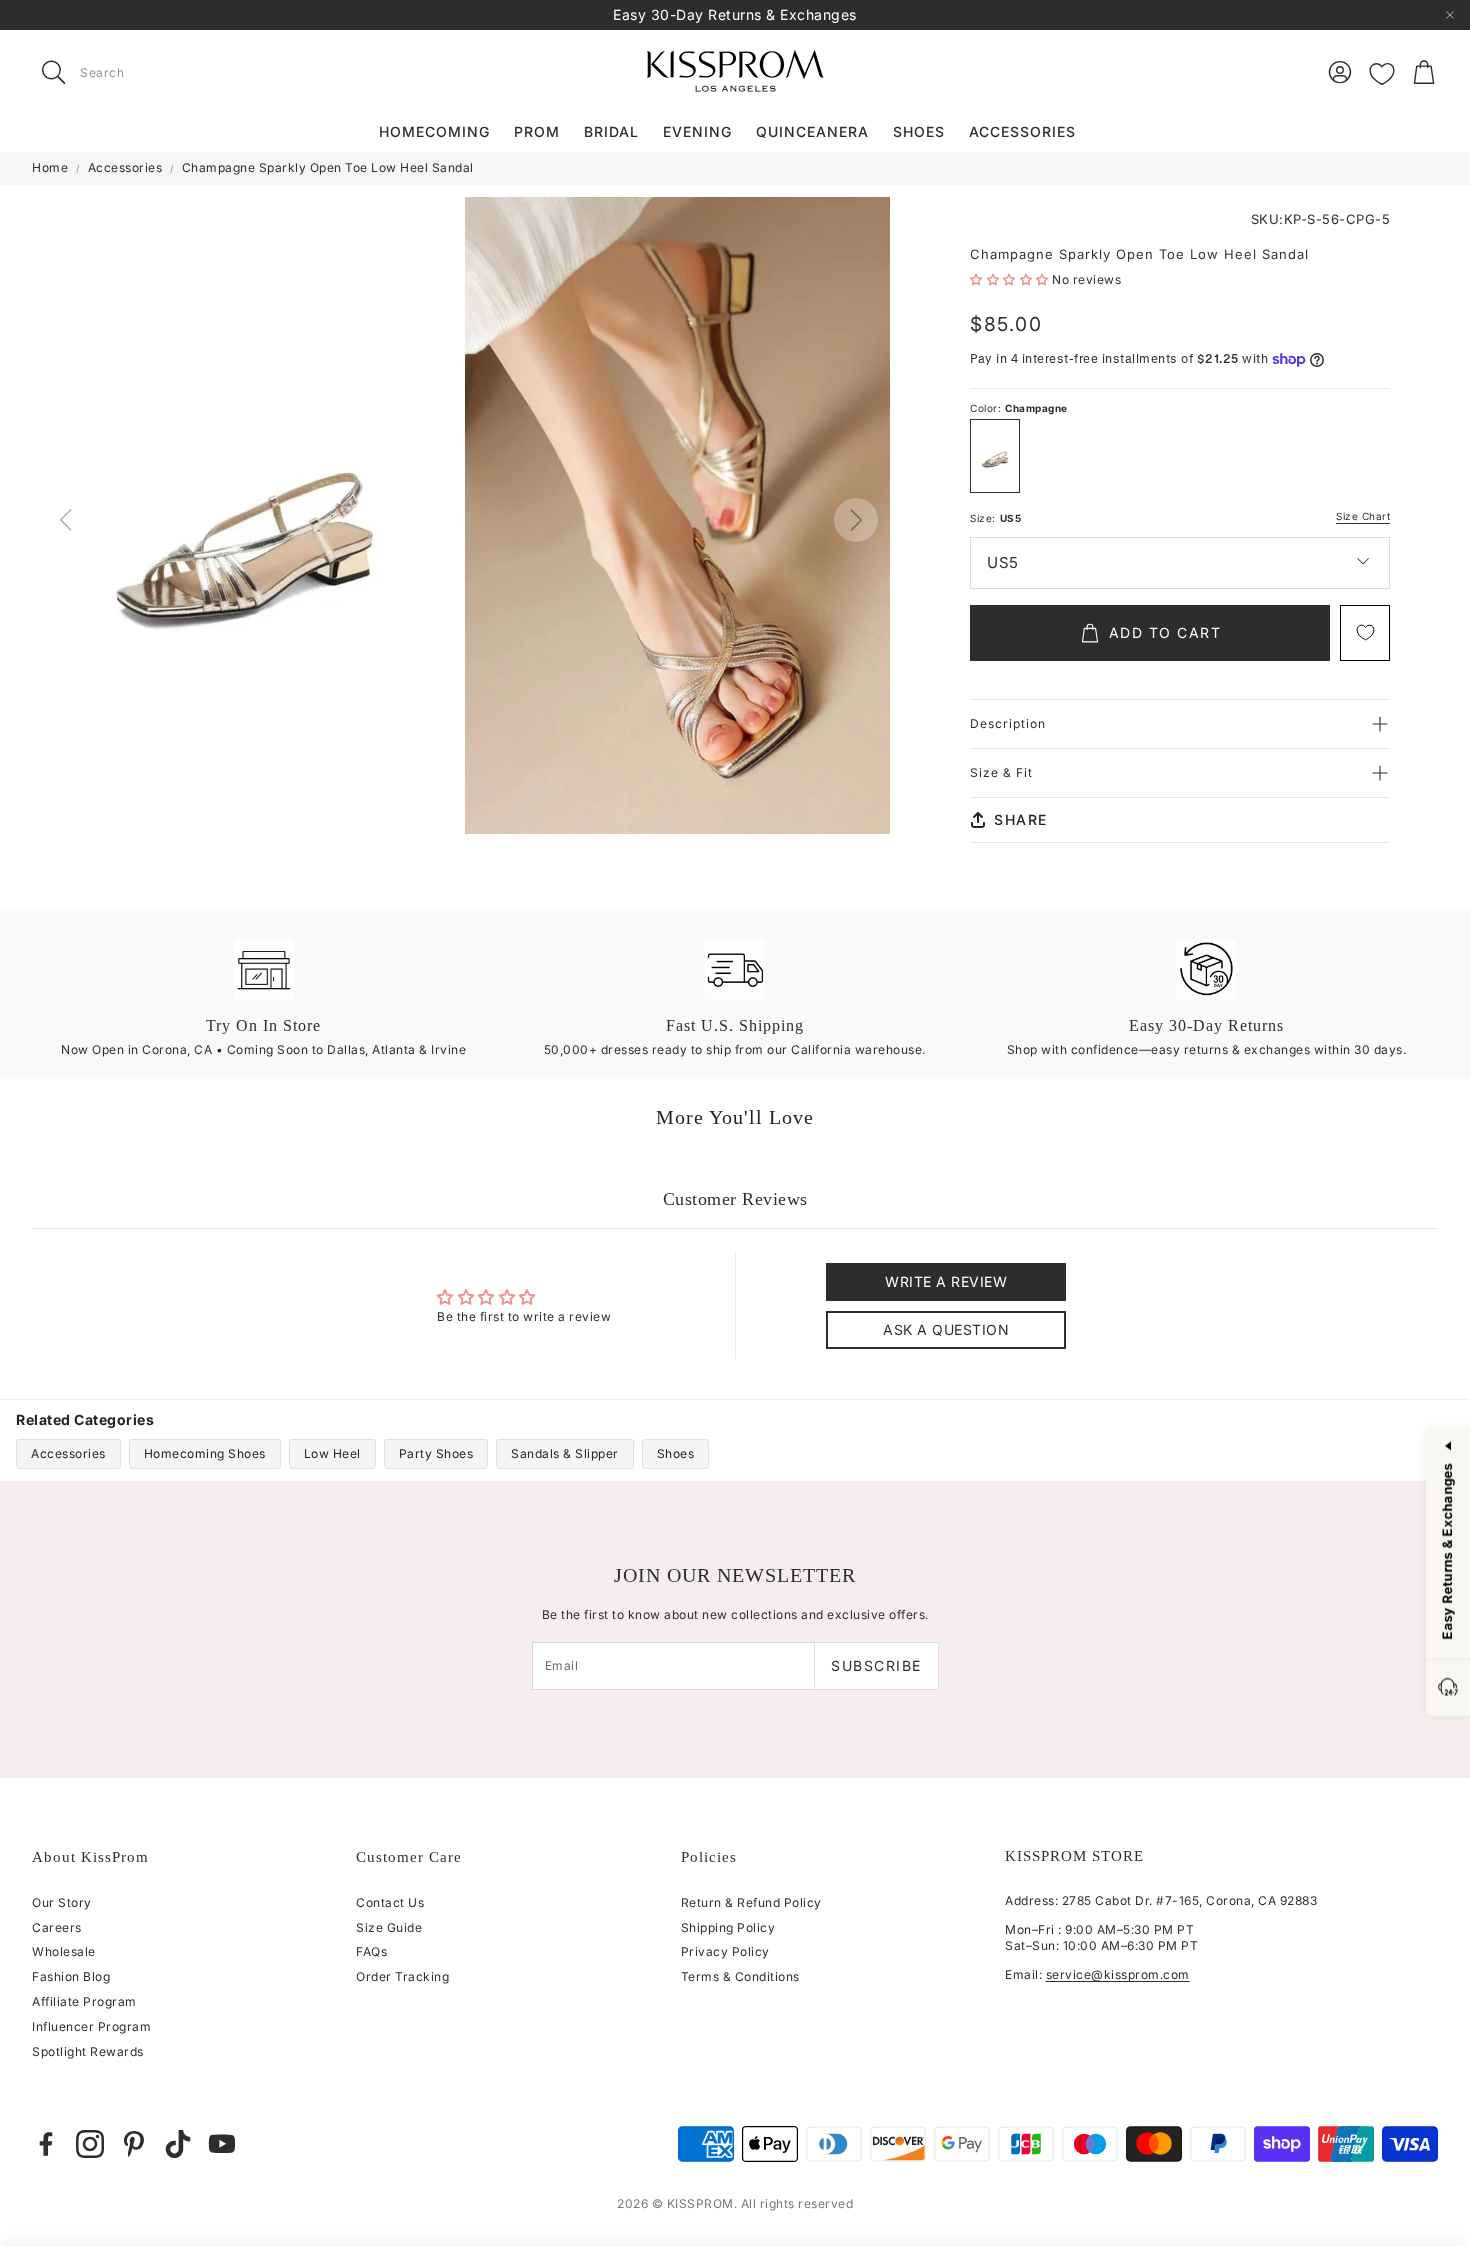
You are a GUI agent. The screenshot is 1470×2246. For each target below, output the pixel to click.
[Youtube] (222, 2144)
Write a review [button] (946, 1281)
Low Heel (332, 1453)
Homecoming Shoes (205, 1453)
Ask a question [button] (946, 1329)
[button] (158, 72)
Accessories (125, 167)
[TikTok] (178, 2144)
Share (1021, 819)
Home (50, 167)
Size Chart (1363, 516)
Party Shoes (436, 1453)
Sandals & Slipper (565, 1453)
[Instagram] (90, 2144)
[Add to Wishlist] (1365, 633)
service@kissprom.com (1118, 1974)
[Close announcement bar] (1450, 15)
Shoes (676, 1453)
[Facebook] (46, 2144)
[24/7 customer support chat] (1448, 1688)
